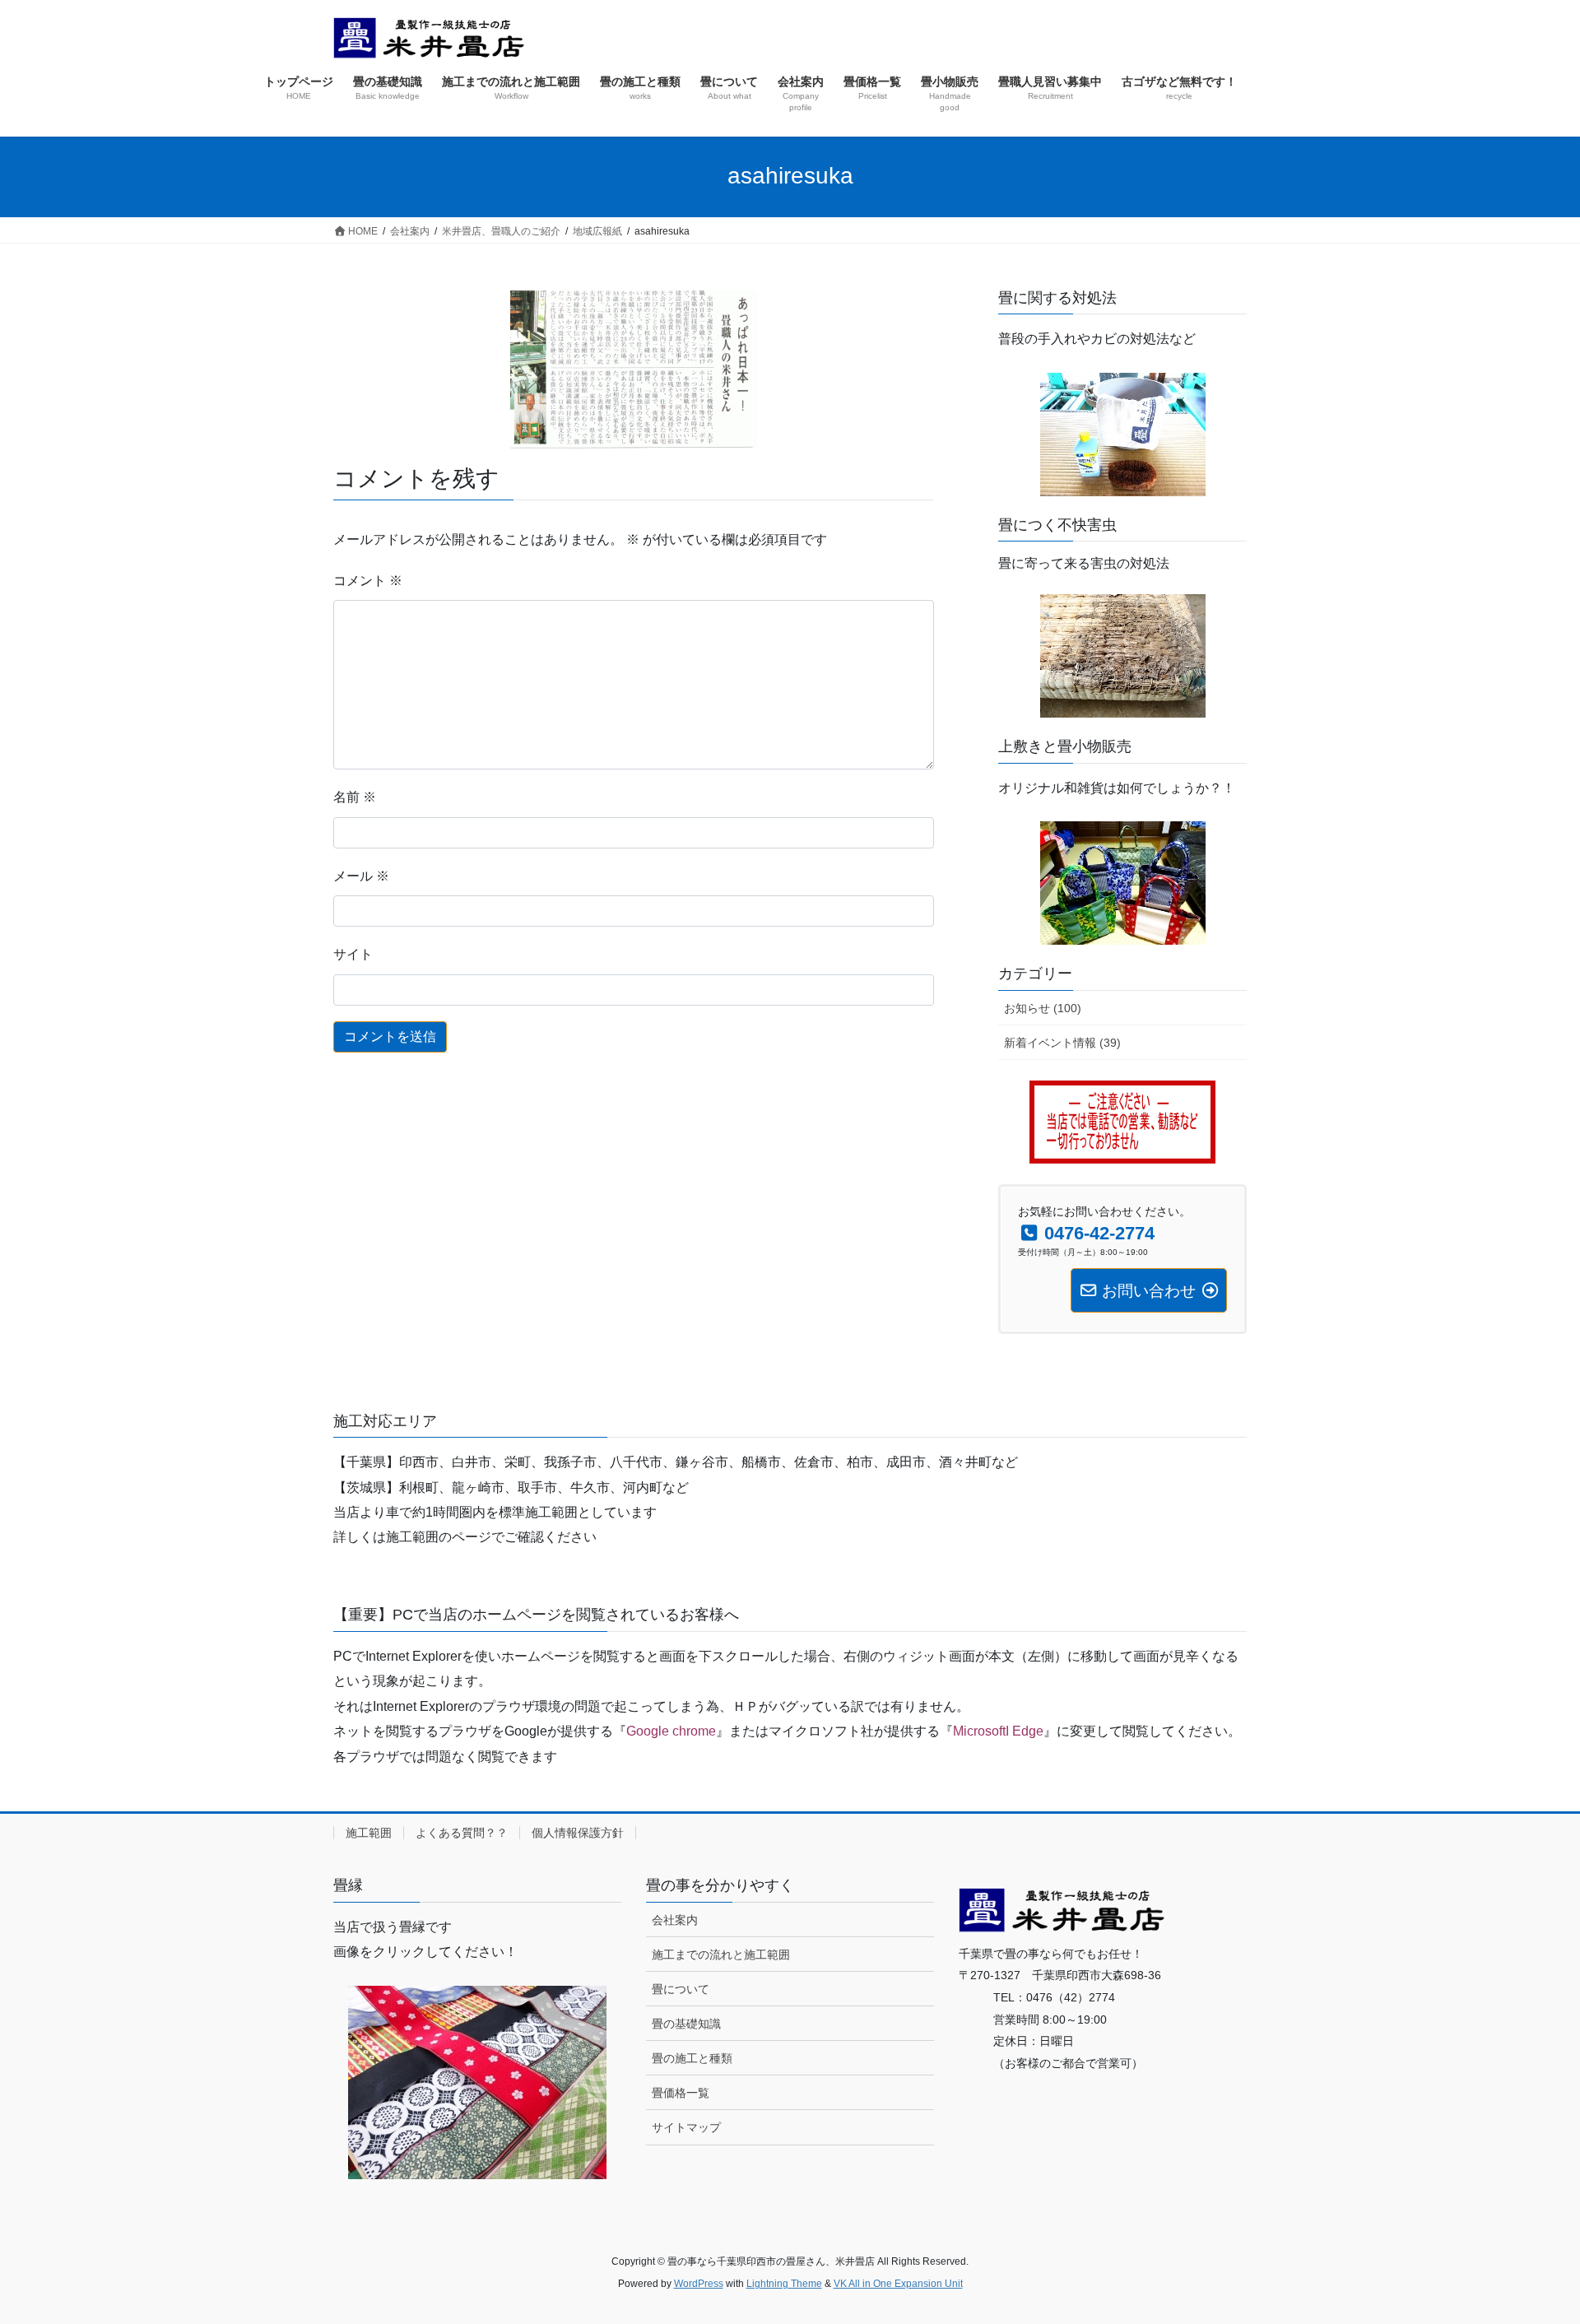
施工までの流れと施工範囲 (721, 1954)
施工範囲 (369, 1833)
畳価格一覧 (681, 2093)
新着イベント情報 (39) (1062, 1043)
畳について (681, 1989)
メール (361, 876)
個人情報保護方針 (578, 1833)
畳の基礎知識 (686, 2024)
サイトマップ (686, 2127)
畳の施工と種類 (692, 2058)
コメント (368, 581)
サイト (353, 954)
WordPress (699, 2284)
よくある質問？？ (462, 1833)
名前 (355, 797)
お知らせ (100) (1043, 1008)
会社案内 (675, 1920)
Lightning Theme (784, 2284)
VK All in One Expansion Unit (898, 2284)
